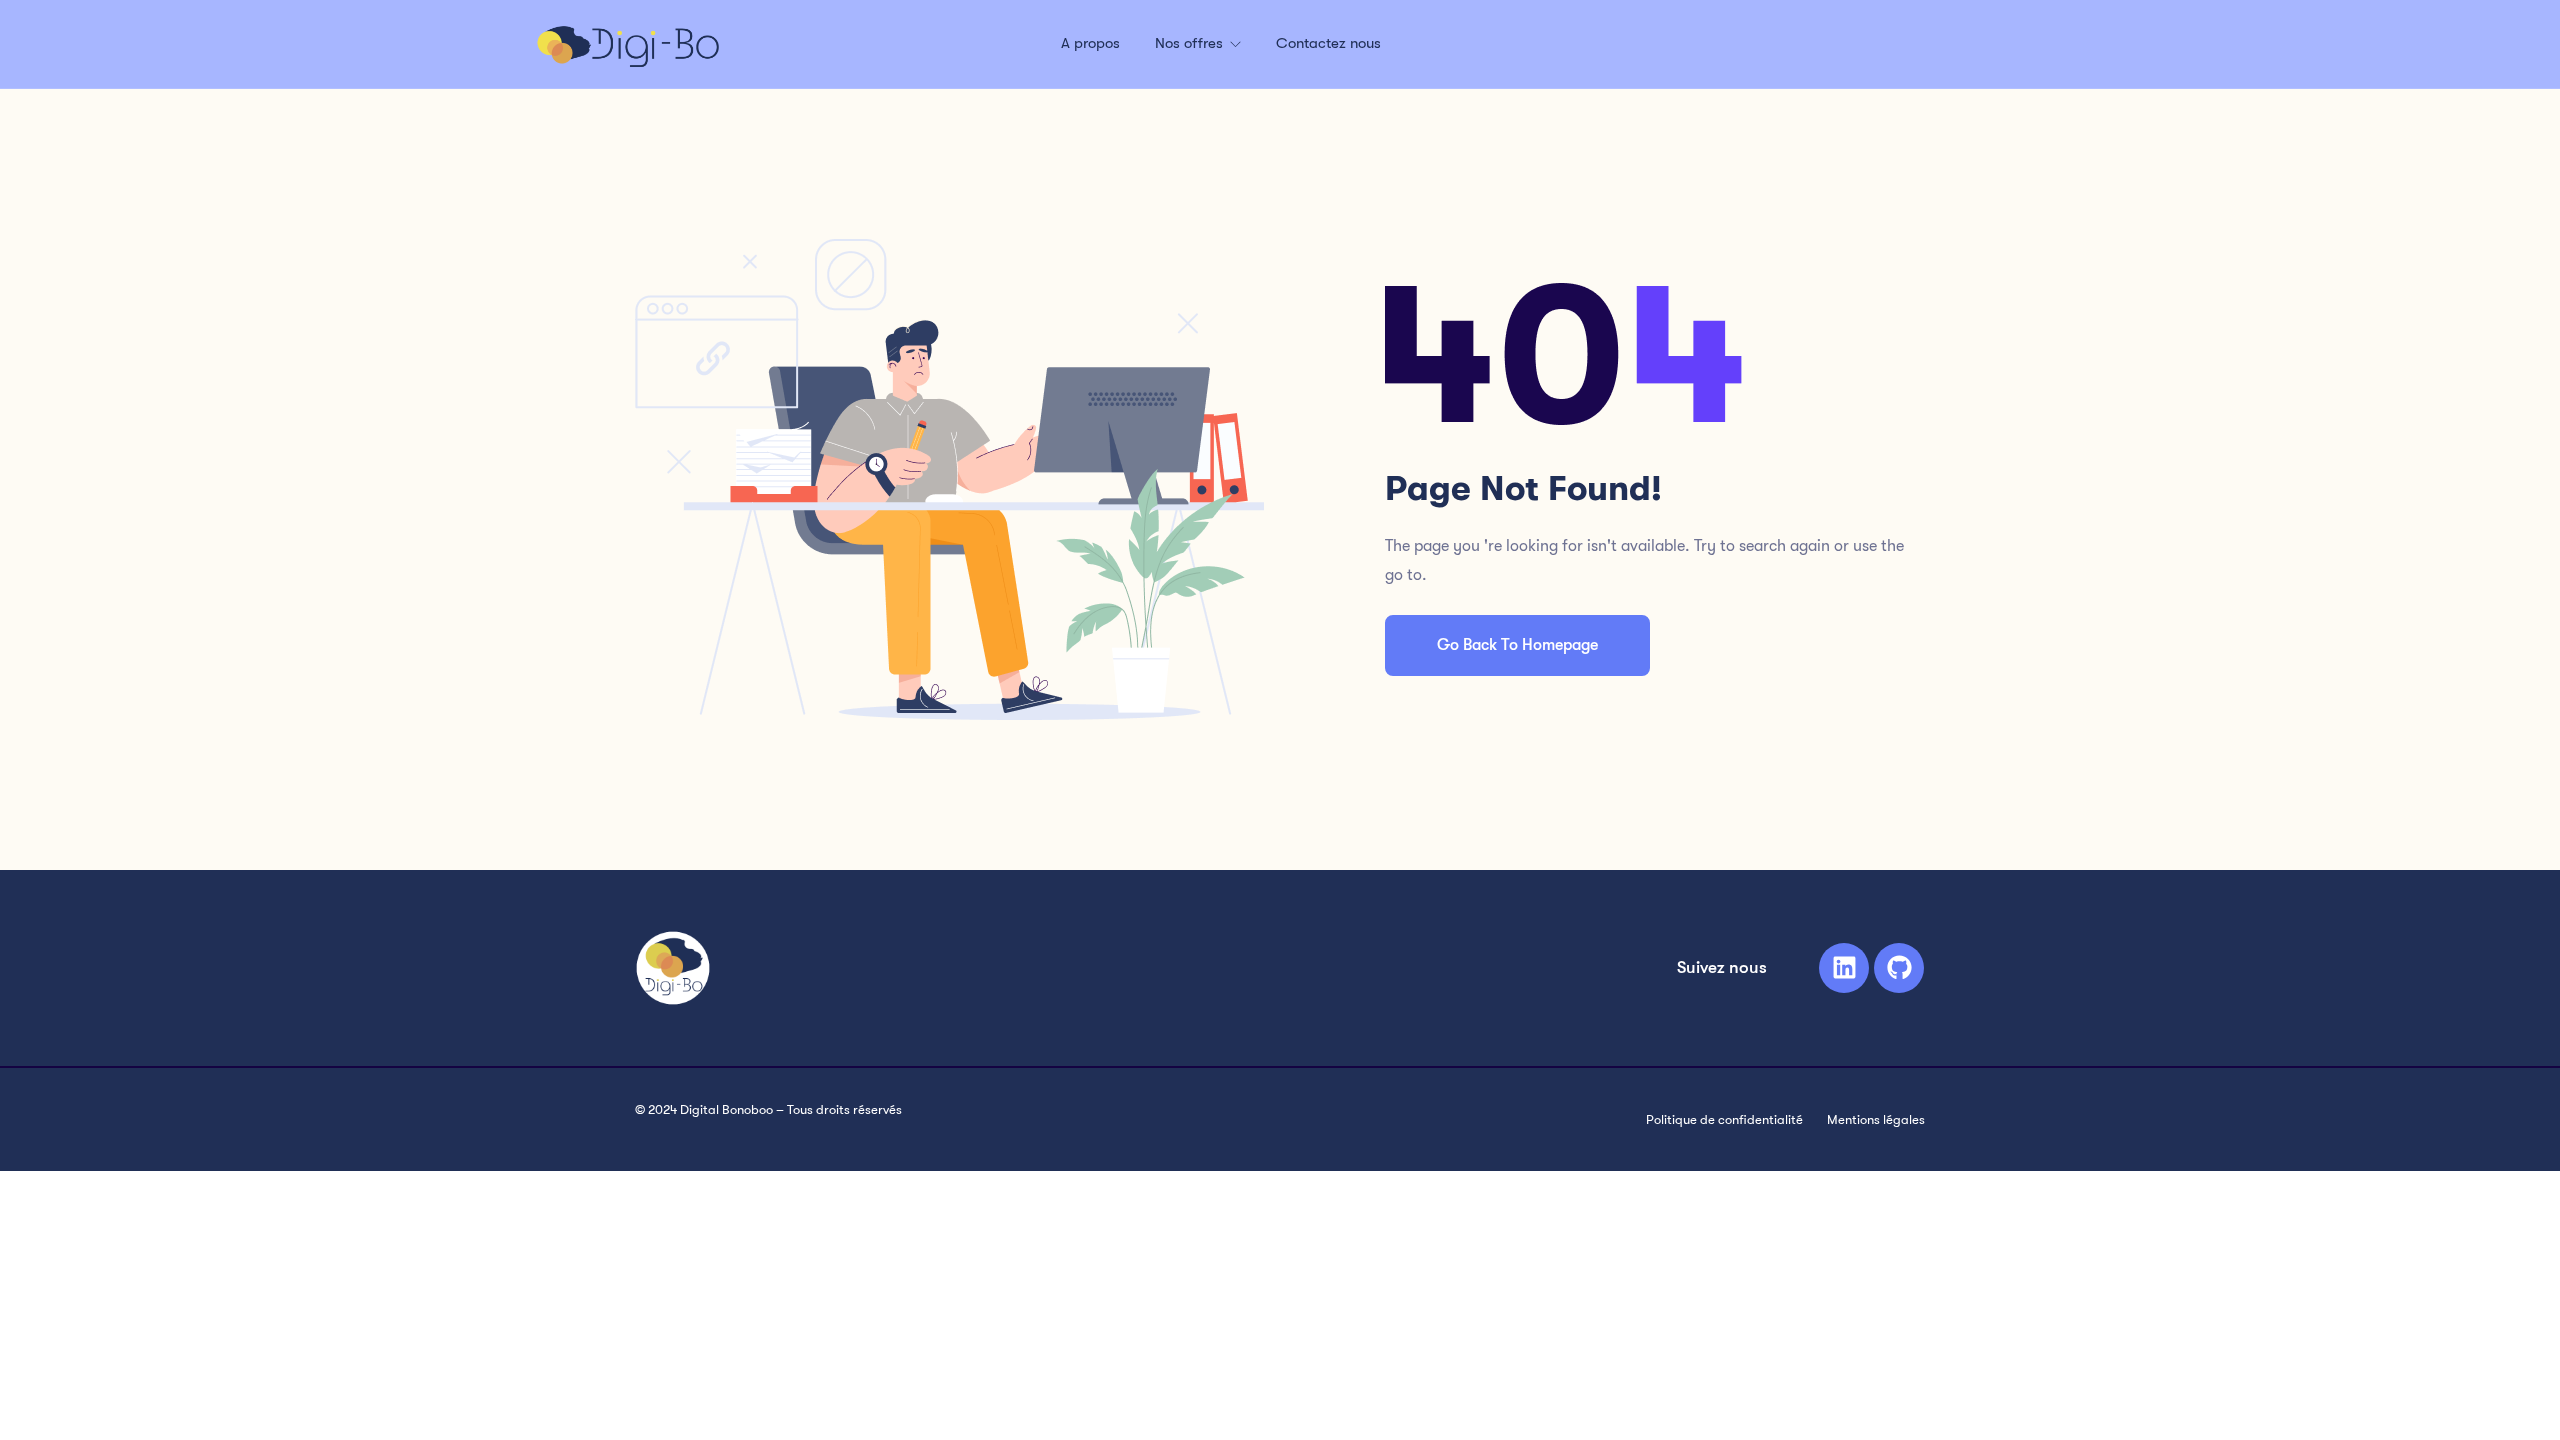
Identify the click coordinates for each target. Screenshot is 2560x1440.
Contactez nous (1328, 43)
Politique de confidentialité (1724, 1119)
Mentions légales (1876, 1119)
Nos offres (1191, 43)
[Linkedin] (1844, 968)
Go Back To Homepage (1517, 645)
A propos (1090, 43)
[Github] (1899, 968)
